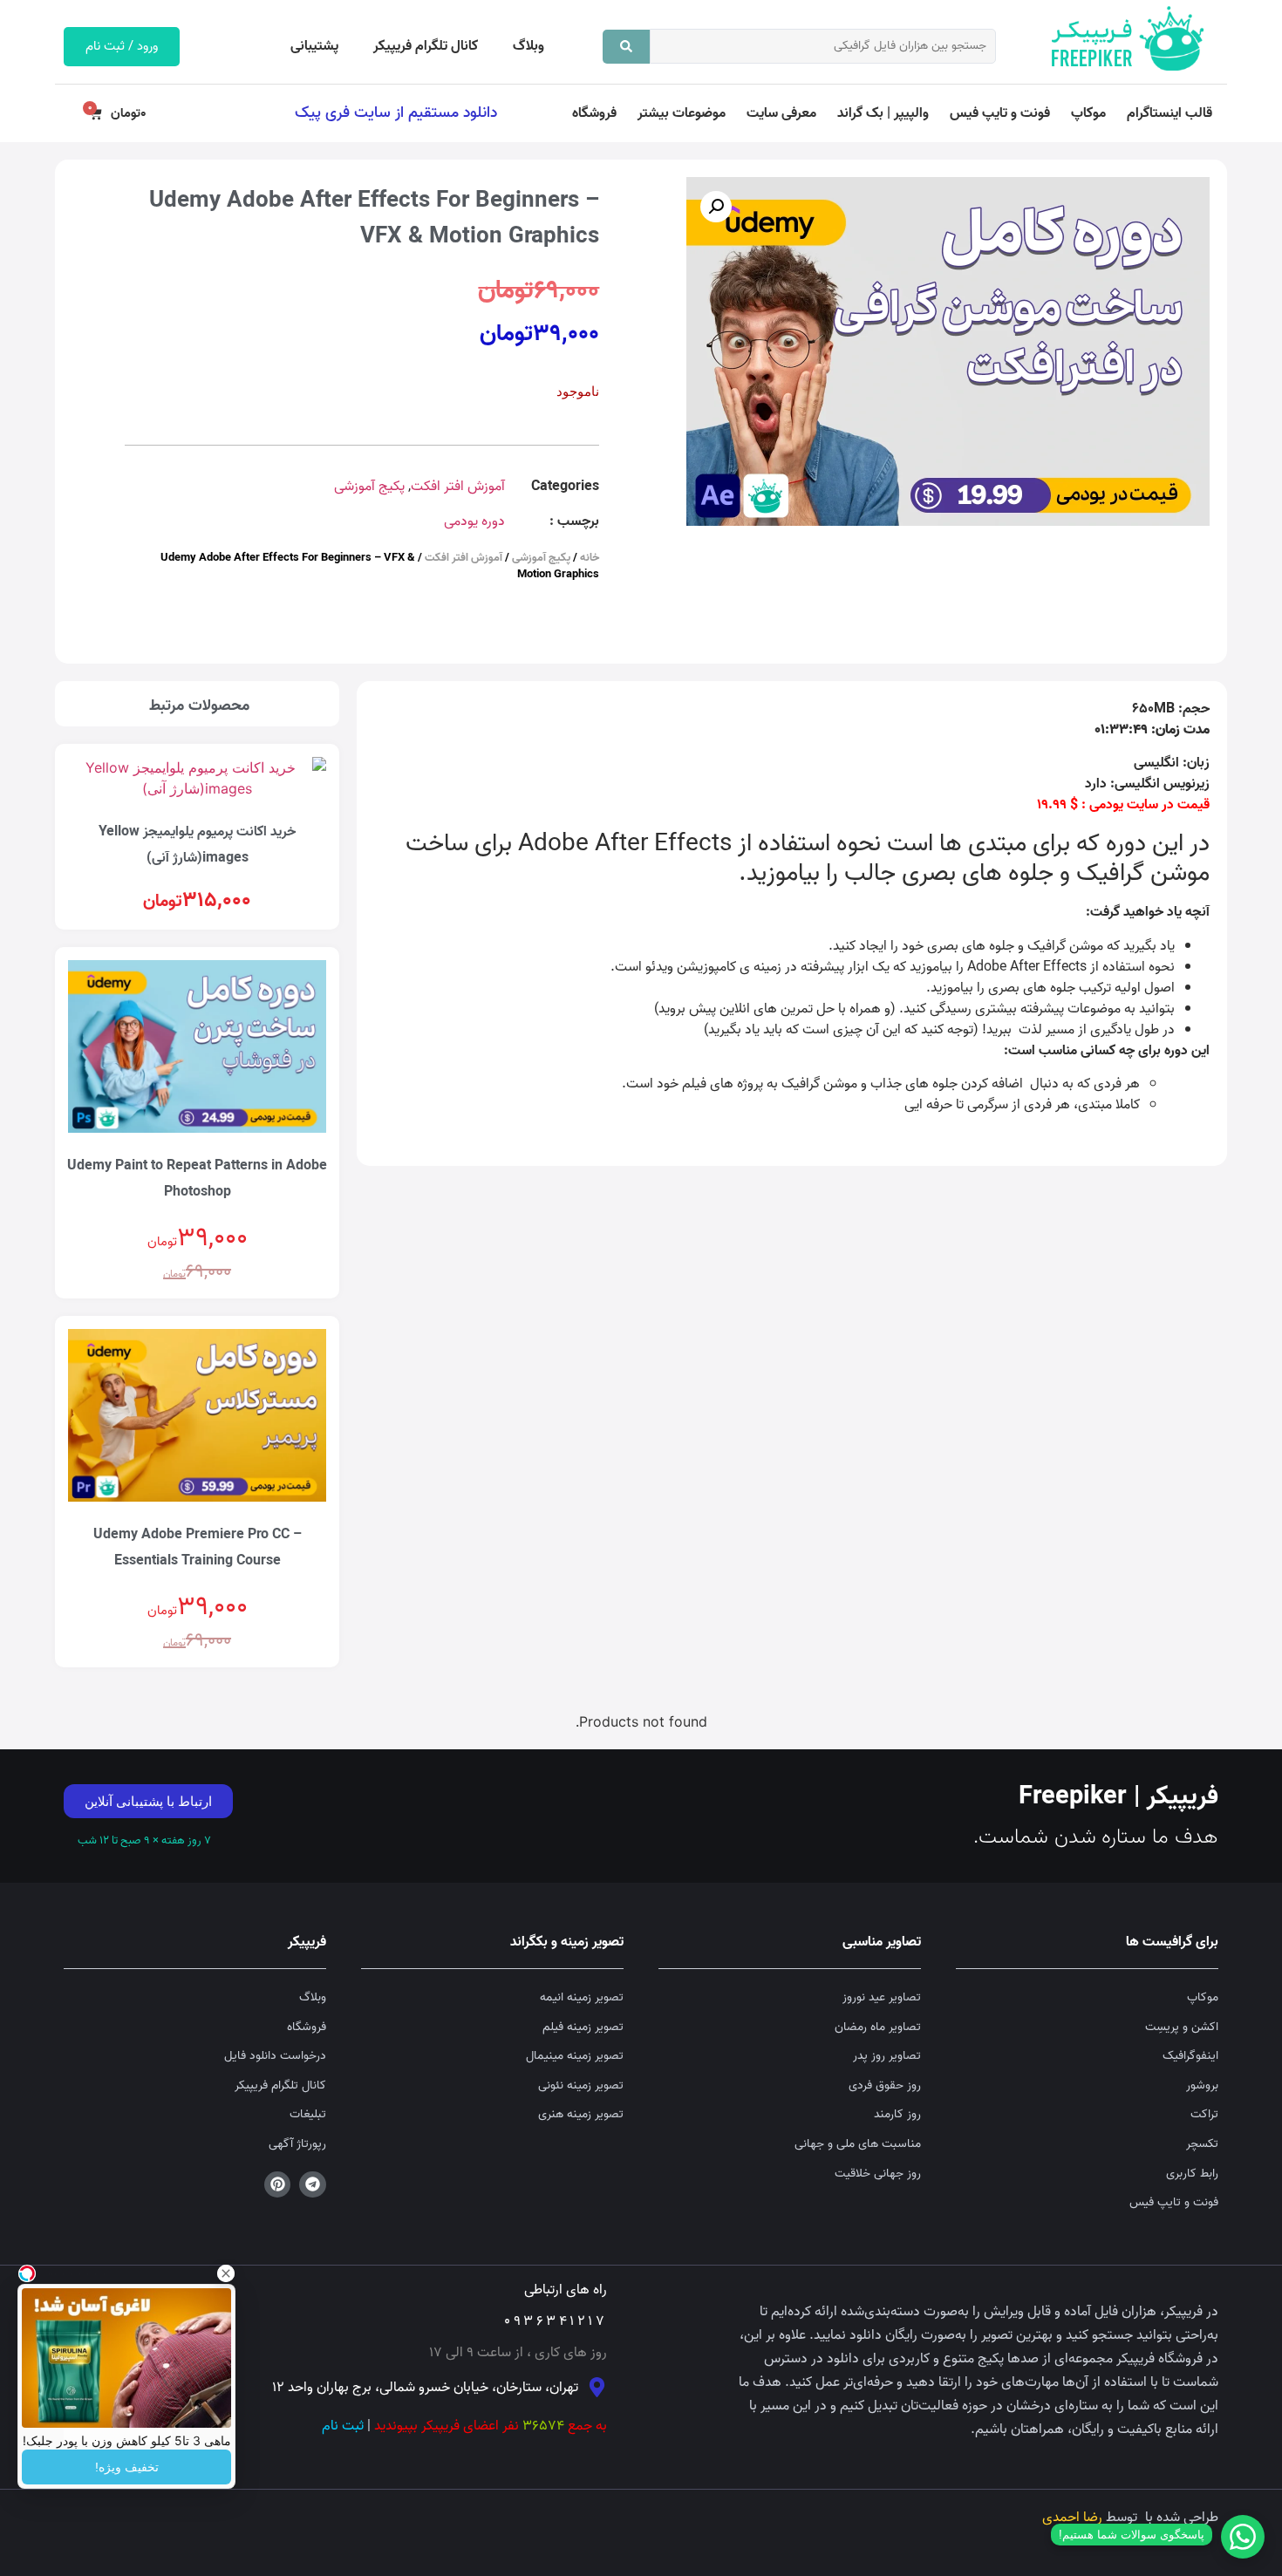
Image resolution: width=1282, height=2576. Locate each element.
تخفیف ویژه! (127, 2467)
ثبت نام (343, 2426)
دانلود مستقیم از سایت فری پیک (396, 112)
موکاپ (1088, 113)
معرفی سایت (781, 113)
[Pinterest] (278, 2185)
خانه (590, 558)
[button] (716, 207)
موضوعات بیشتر (682, 113)
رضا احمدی (1072, 2518)
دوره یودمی (474, 521)
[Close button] (226, 2273)
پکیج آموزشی (369, 487)
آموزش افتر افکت (458, 487)
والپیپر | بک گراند (883, 113)
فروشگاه (594, 113)
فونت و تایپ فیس (1000, 113)
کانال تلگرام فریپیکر (426, 46)
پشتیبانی (314, 46)
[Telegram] (313, 2185)
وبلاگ (528, 46)
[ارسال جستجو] (626, 47)
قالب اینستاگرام (1169, 113)
